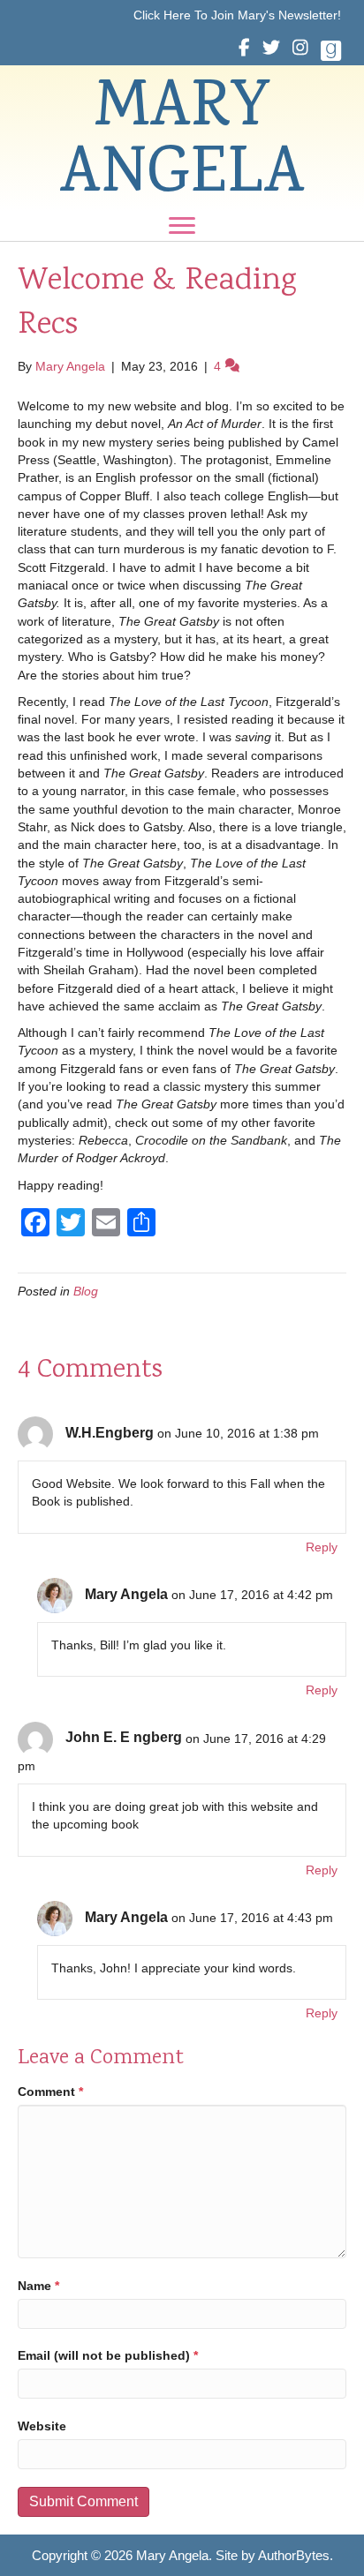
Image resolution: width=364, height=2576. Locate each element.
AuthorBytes (294, 2555)
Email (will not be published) (108, 2355)
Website (42, 2426)
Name (38, 2286)
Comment (50, 2092)
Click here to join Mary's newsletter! (237, 15)
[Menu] (182, 226)
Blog (86, 1291)
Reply (322, 1547)
